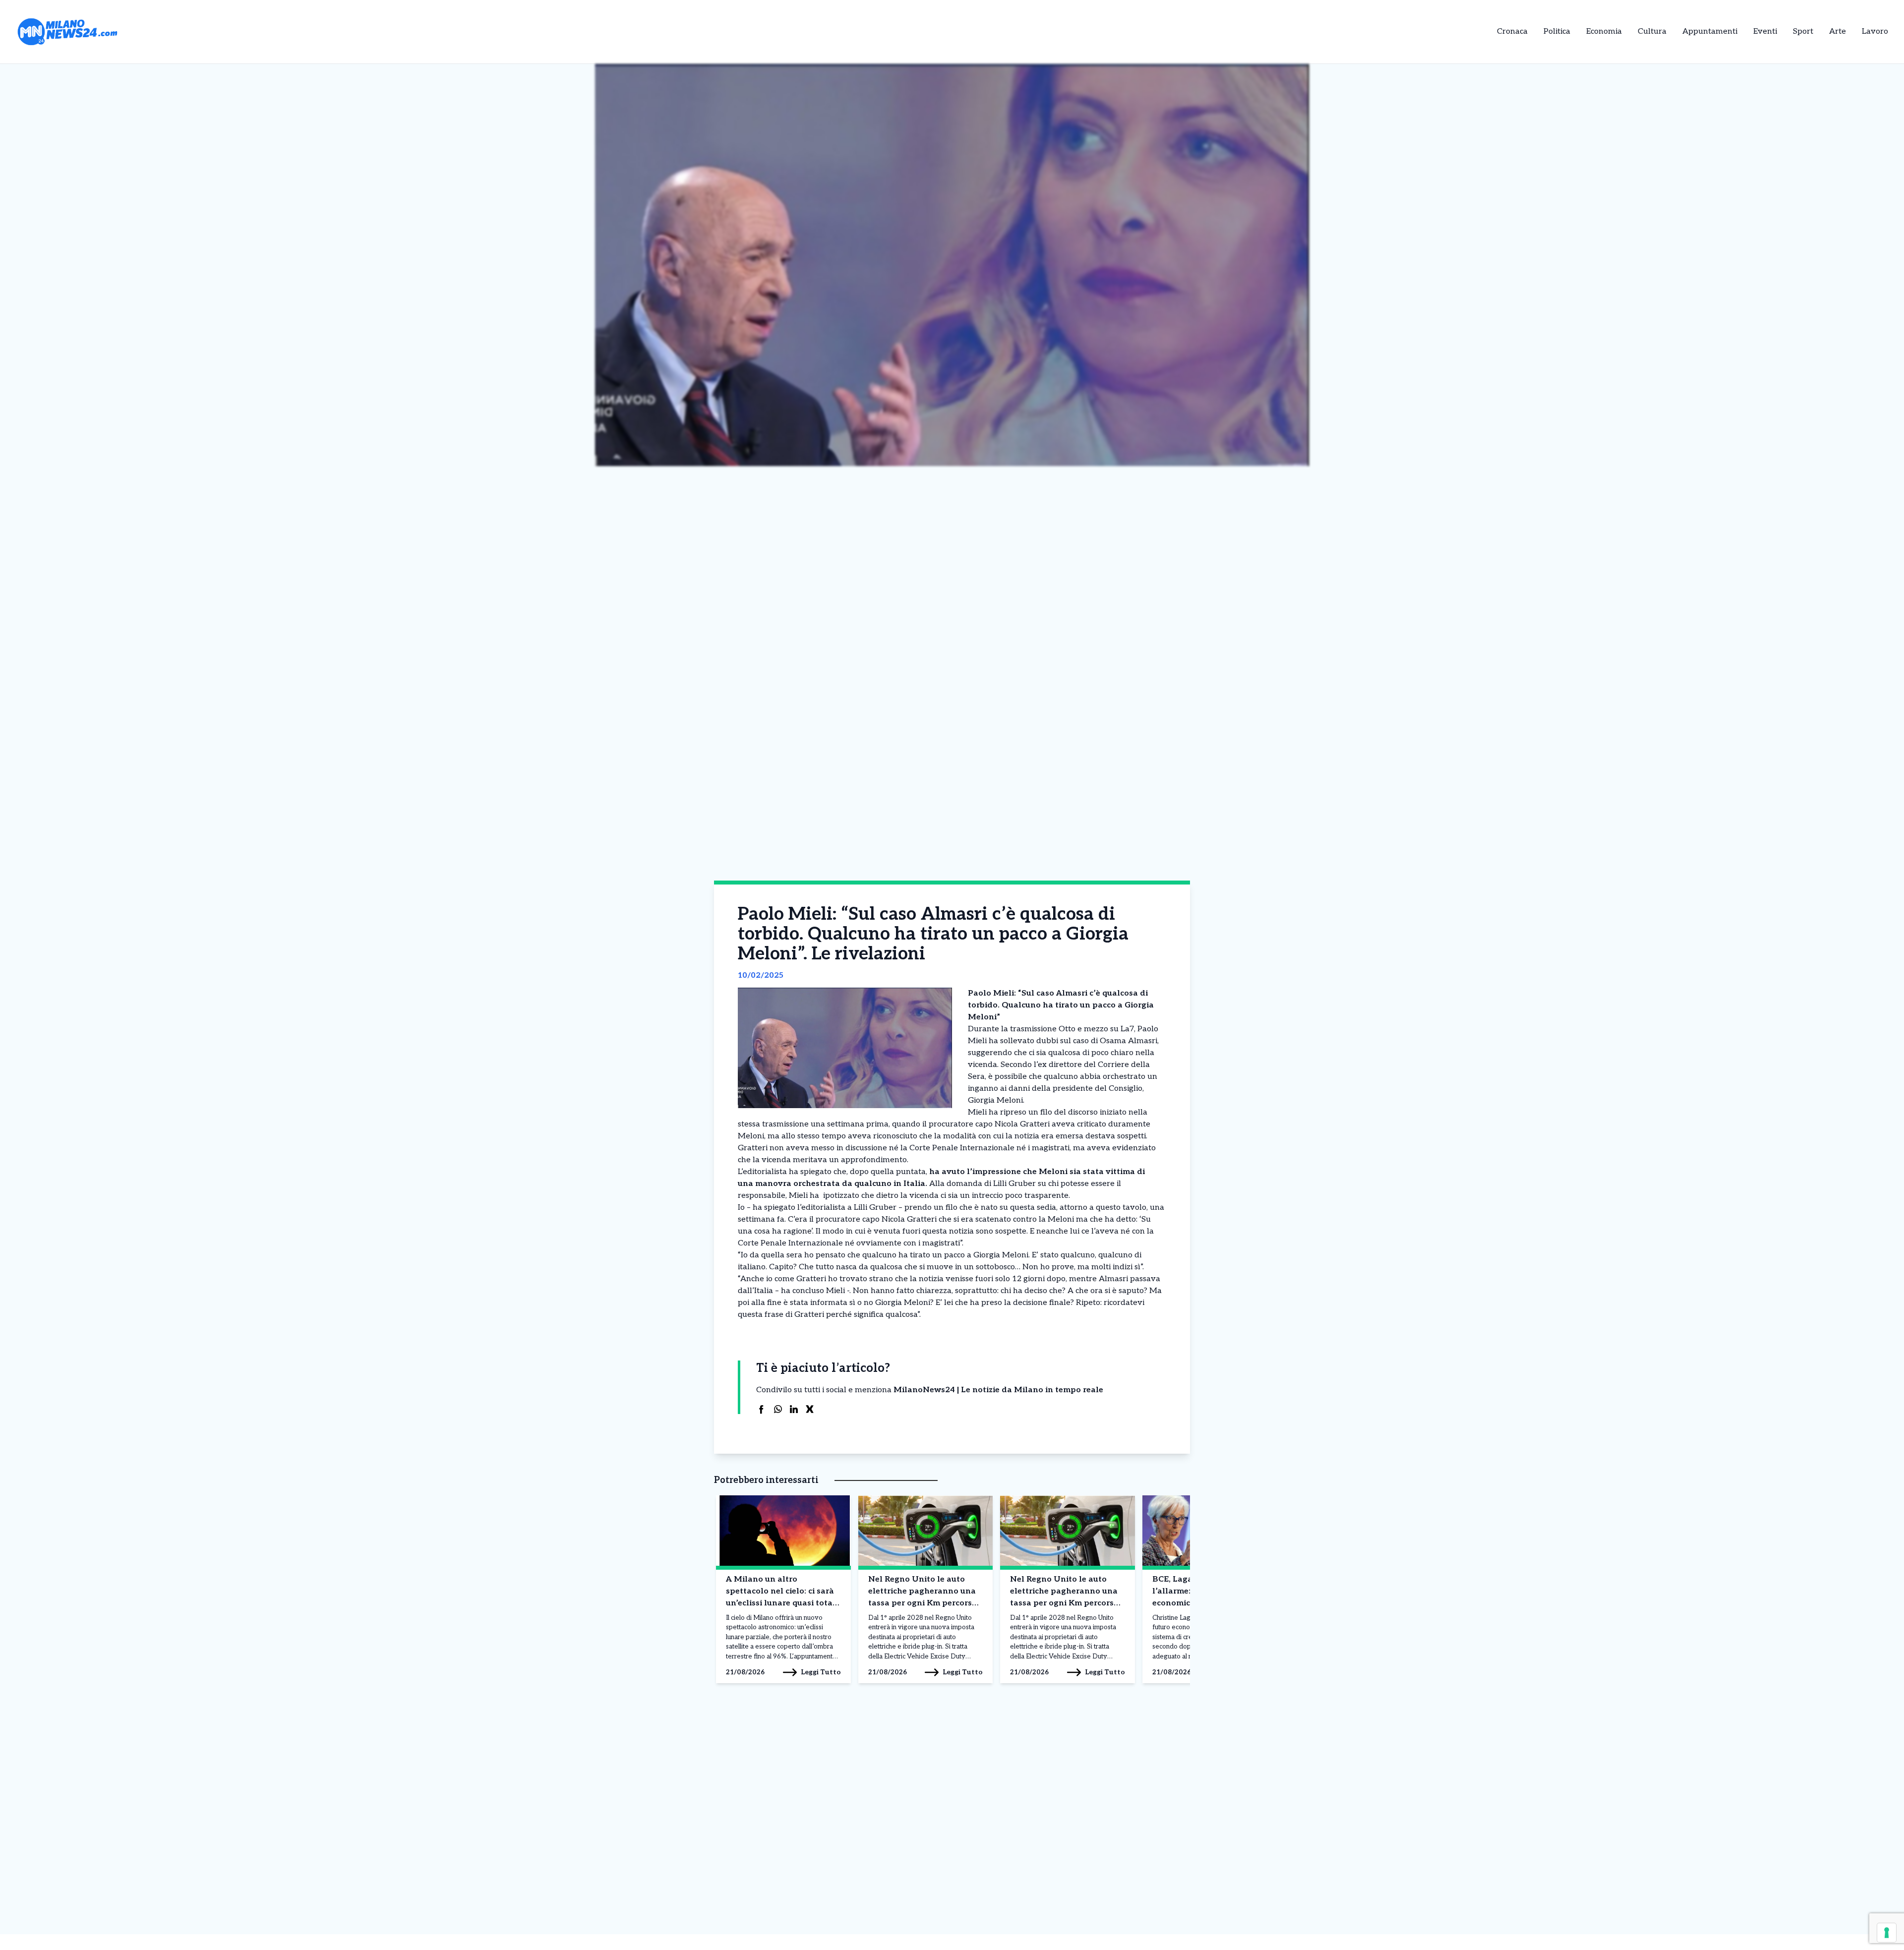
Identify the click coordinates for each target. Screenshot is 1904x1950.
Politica (1557, 31)
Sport (1803, 31)
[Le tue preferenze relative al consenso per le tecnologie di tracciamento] (1887, 1933)
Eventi (1765, 31)
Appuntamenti (1710, 31)
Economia (1604, 31)
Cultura (1652, 31)
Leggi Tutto (821, 1672)
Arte (1838, 31)
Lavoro (1875, 31)
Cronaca (1512, 31)
